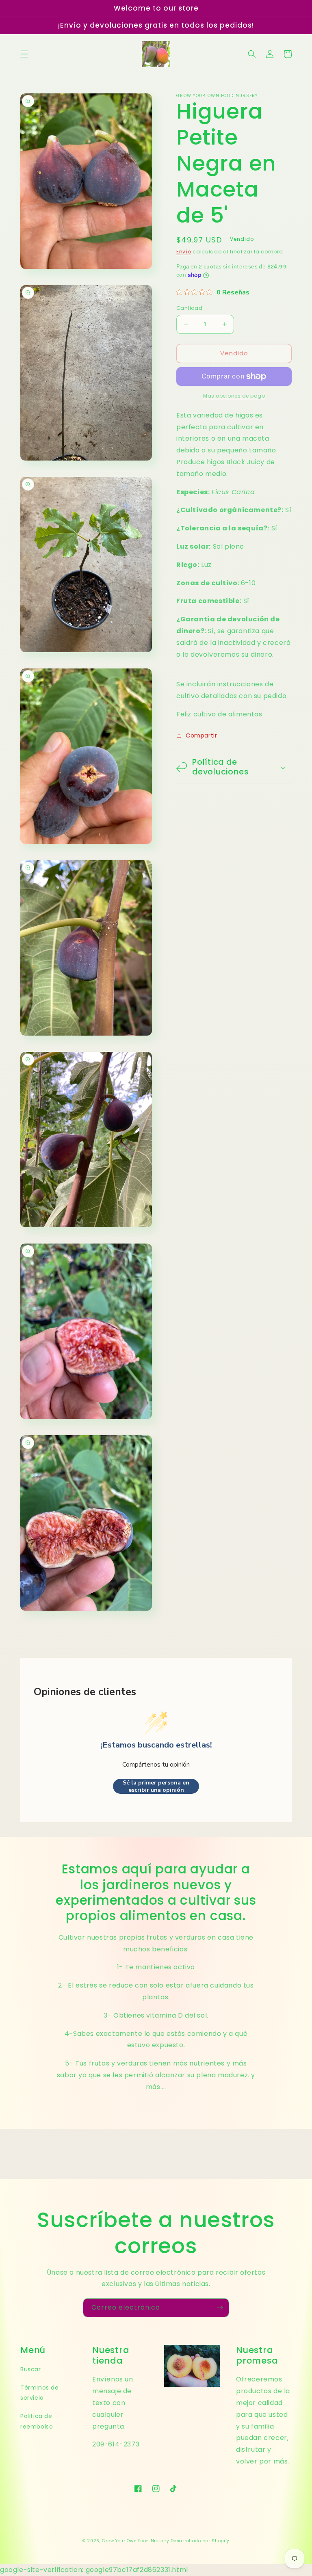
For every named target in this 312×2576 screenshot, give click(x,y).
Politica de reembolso (37, 2421)
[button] (24, 54)
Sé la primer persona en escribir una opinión (156, 1786)
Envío (184, 252)
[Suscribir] (220, 2308)
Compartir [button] (201, 735)
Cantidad (189, 308)
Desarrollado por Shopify (200, 2541)
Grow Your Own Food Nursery (135, 2541)
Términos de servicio (40, 2393)
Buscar (31, 2369)
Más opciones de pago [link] (234, 396)
